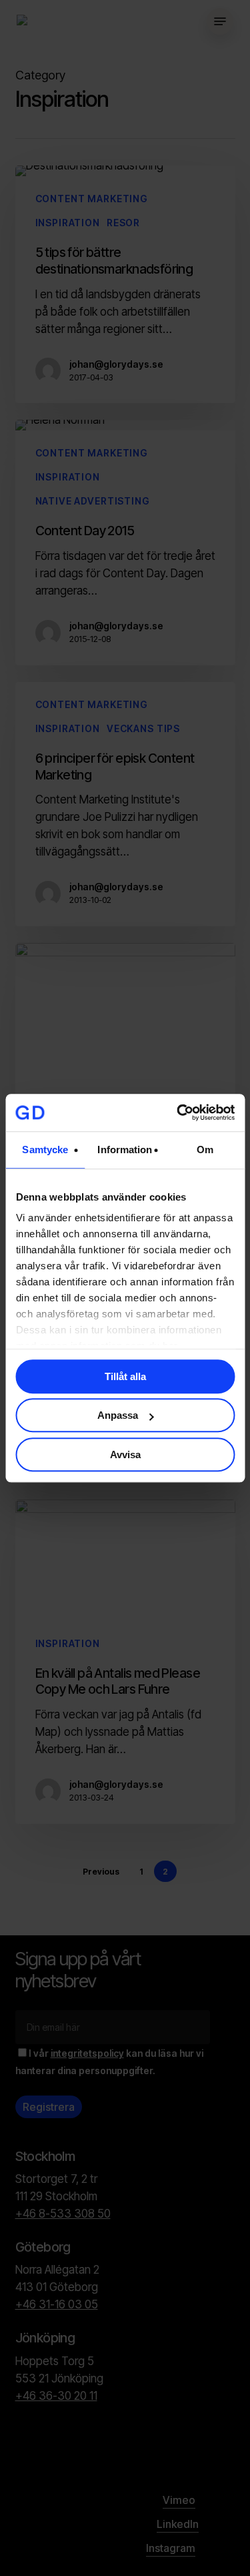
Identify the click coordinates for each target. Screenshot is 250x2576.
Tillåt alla (125, 1376)
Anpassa (118, 1415)
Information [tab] (125, 1150)
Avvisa (125, 1455)
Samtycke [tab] (45, 1150)
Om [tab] (205, 1150)
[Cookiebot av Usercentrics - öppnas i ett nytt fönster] (178, 1112)
